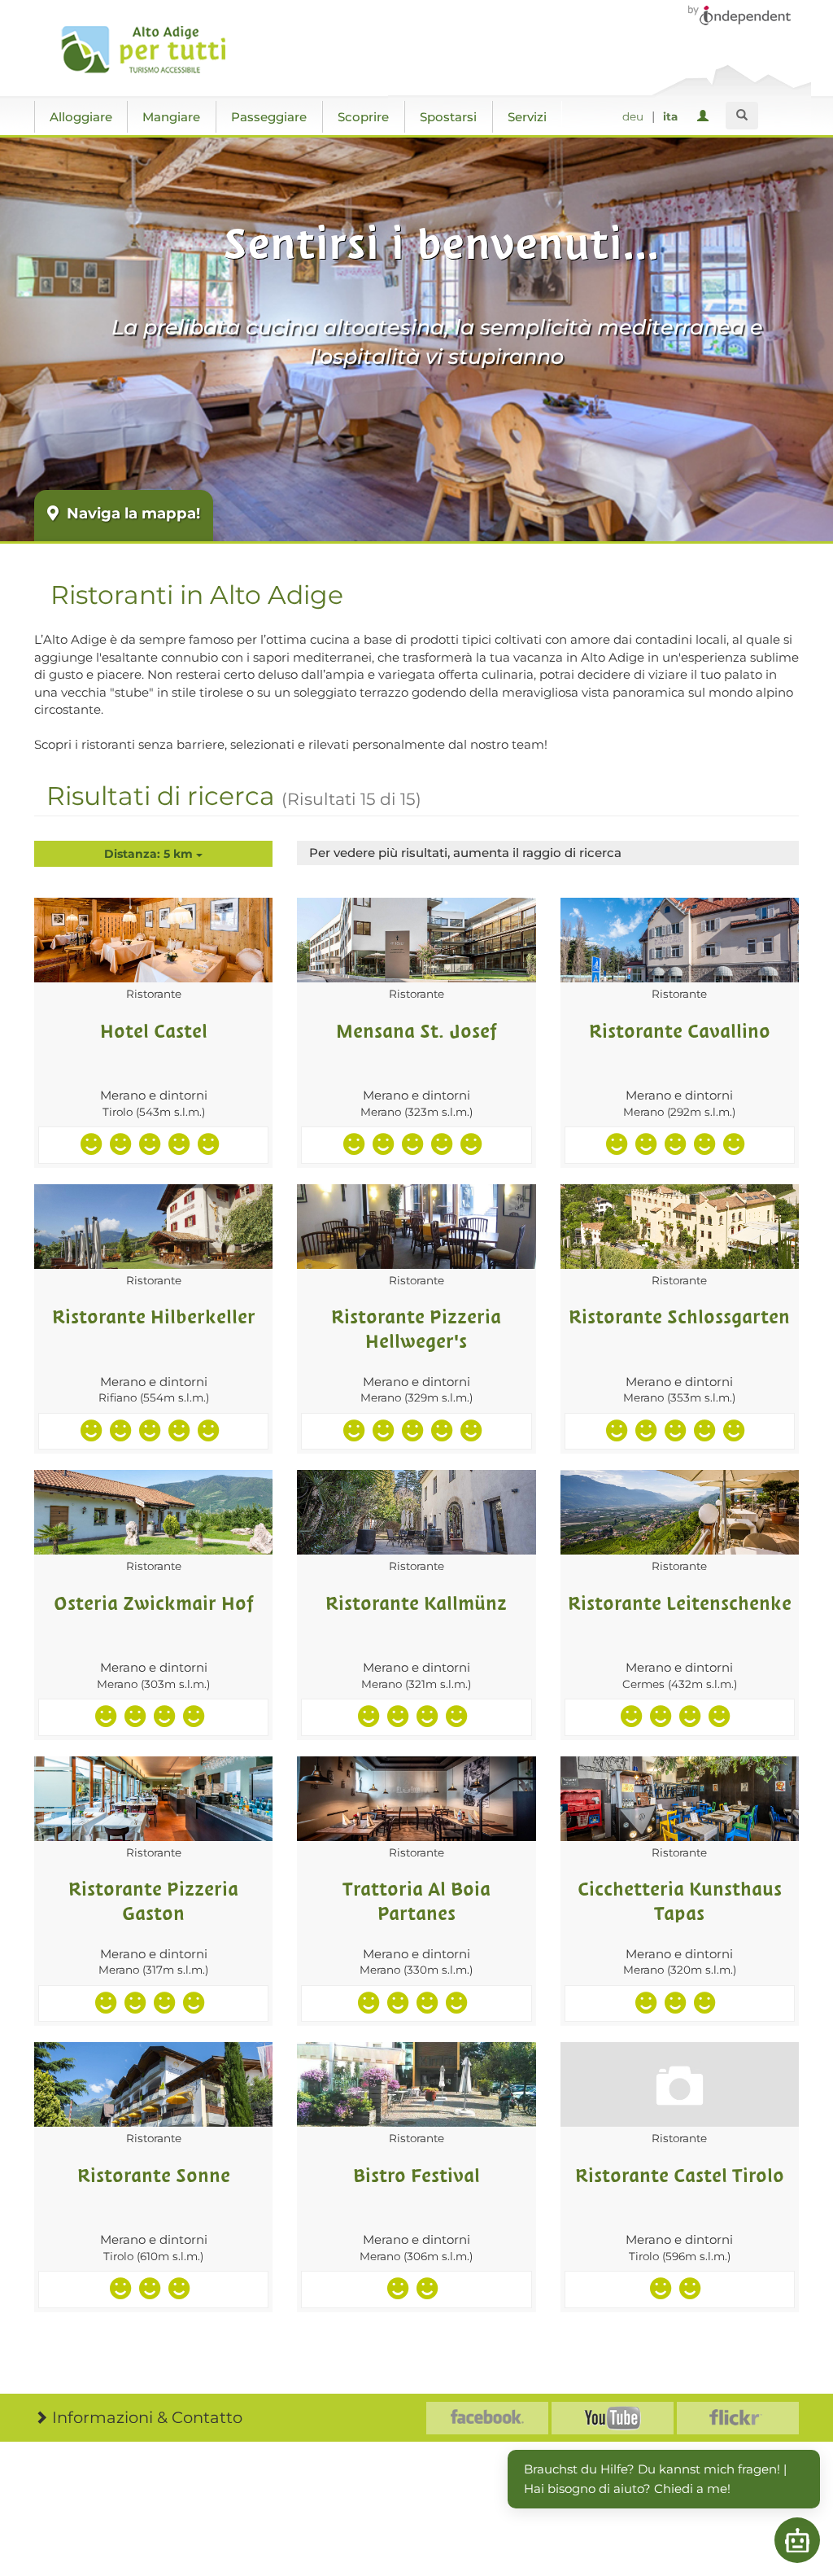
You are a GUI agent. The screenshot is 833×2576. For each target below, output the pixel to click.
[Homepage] (150, 50)
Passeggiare (269, 117)
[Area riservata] (706, 117)
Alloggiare (81, 117)
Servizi (527, 117)
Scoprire (363, 117)
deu (633, 116)
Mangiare (171, 117)
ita (670, 116)
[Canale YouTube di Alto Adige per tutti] (613, 2418)
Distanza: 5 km (150, 854)
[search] (742, 116)
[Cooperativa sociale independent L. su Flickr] (738, 2418)
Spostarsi (448, 117)
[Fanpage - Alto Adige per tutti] (487, 2418)
